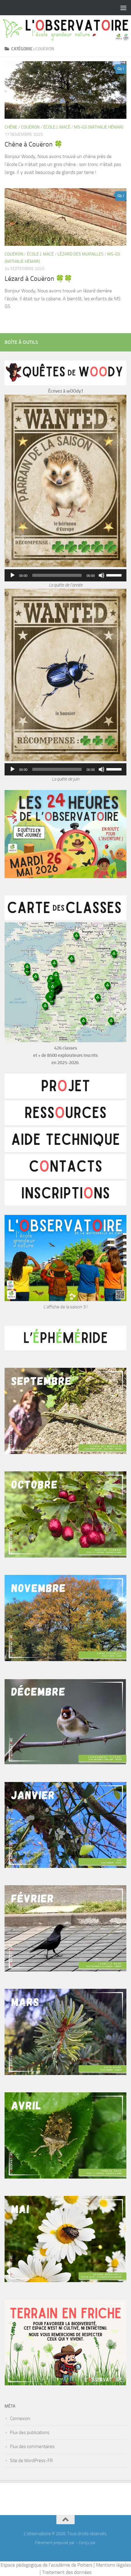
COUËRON (30, 127)
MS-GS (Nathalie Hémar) (99, 127)
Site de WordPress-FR (31, 2461)
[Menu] (123, 8)
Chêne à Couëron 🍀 (34, 144)
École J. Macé (57, 127)
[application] (65, 575)
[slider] (115, 575)
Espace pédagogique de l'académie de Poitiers (46, 2565)
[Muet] (101, 575)
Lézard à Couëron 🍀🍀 (38, 279)
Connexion (20, 2419)
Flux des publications (30, 2433)
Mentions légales (113, 2565)
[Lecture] (12, 575)
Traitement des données (67, 2572)
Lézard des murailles (81, 254)
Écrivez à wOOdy (64, 391)
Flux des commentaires (32, 2447)
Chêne (11, 127)
